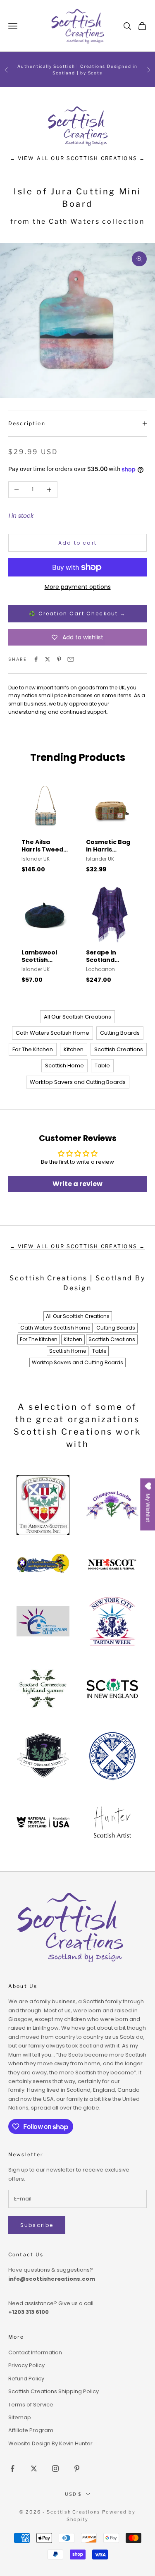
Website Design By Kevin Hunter (50, 2443)
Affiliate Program (31, 2430)
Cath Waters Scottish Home (52, 1033)
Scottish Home (64, 1066)
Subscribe (37, 2225)
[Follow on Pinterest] (77, 2468)
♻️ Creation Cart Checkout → (77, 614)
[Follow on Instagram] (55, 2468)
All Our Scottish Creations (77, 1017)
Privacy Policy (26, 2365)
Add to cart (77, 543)
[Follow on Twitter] (34, 2468)
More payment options (78, 587)
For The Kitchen (33, 1049)
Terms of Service (31, 2405)
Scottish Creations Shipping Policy (54, 2391)
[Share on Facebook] (36, 659)
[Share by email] (71, 659)
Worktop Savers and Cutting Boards (78, 1082)
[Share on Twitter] (48, 659)
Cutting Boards (120, 1033)
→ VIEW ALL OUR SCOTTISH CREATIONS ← (78, 158)
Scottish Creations (119, 1049)
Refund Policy (26, 2379)
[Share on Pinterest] (59, 659)
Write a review (77, 1184)
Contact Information (35, 2352)
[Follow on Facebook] (12, 2468)
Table (102, 1066)
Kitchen (74, 1049)
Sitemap (20, 2417)
